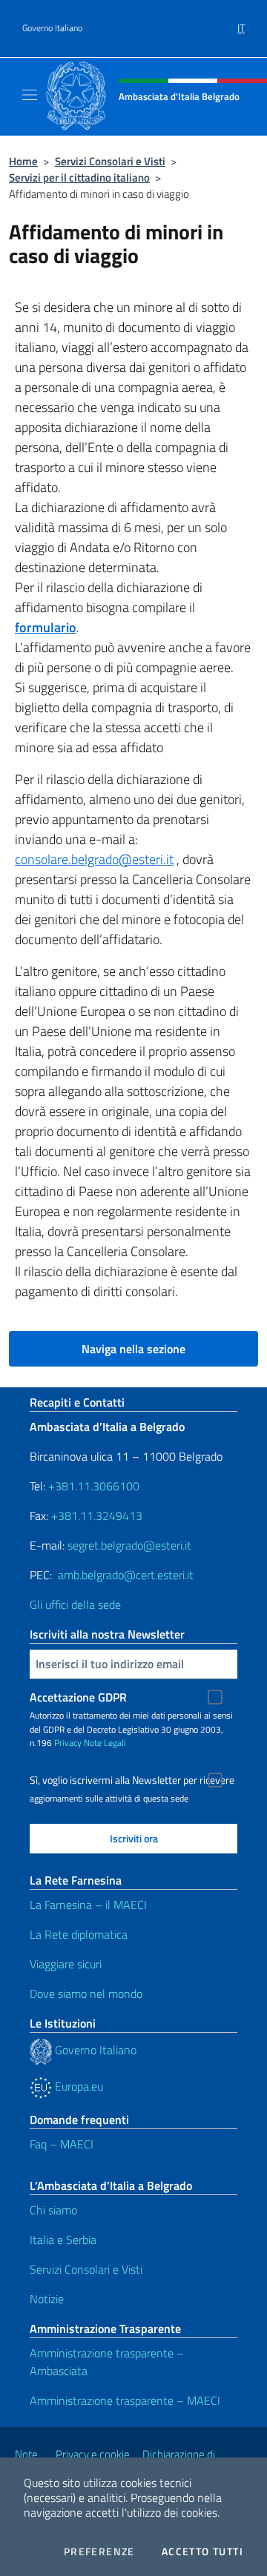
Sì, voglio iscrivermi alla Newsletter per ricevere (132, 1780)
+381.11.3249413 (97, 1516)
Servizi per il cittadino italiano (79, 177)
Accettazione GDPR (78, 1697)
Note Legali (105, 1743)
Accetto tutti (202, 2552)
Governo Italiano (52, 28)
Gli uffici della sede (75, 1604)
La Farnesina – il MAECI (88, 1905)
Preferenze (99, 2552)
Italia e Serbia (63, 2240)
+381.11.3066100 (94, 1486)
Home (23, 161)
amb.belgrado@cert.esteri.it (126, 1575)
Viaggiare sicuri (66, 1964)
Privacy (68, 1743)
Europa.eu (78, 2086)
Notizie (47, 2299)
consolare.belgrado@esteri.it (94, 859)
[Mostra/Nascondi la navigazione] (30, 95)
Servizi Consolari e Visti (110, 161)
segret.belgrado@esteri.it (129, 1545)
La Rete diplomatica (79, 1934)
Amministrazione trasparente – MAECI (125, 2400)
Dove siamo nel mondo (86, 1994)
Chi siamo (53, 2210)
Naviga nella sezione (133, 1349)
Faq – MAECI (62, 2144)
